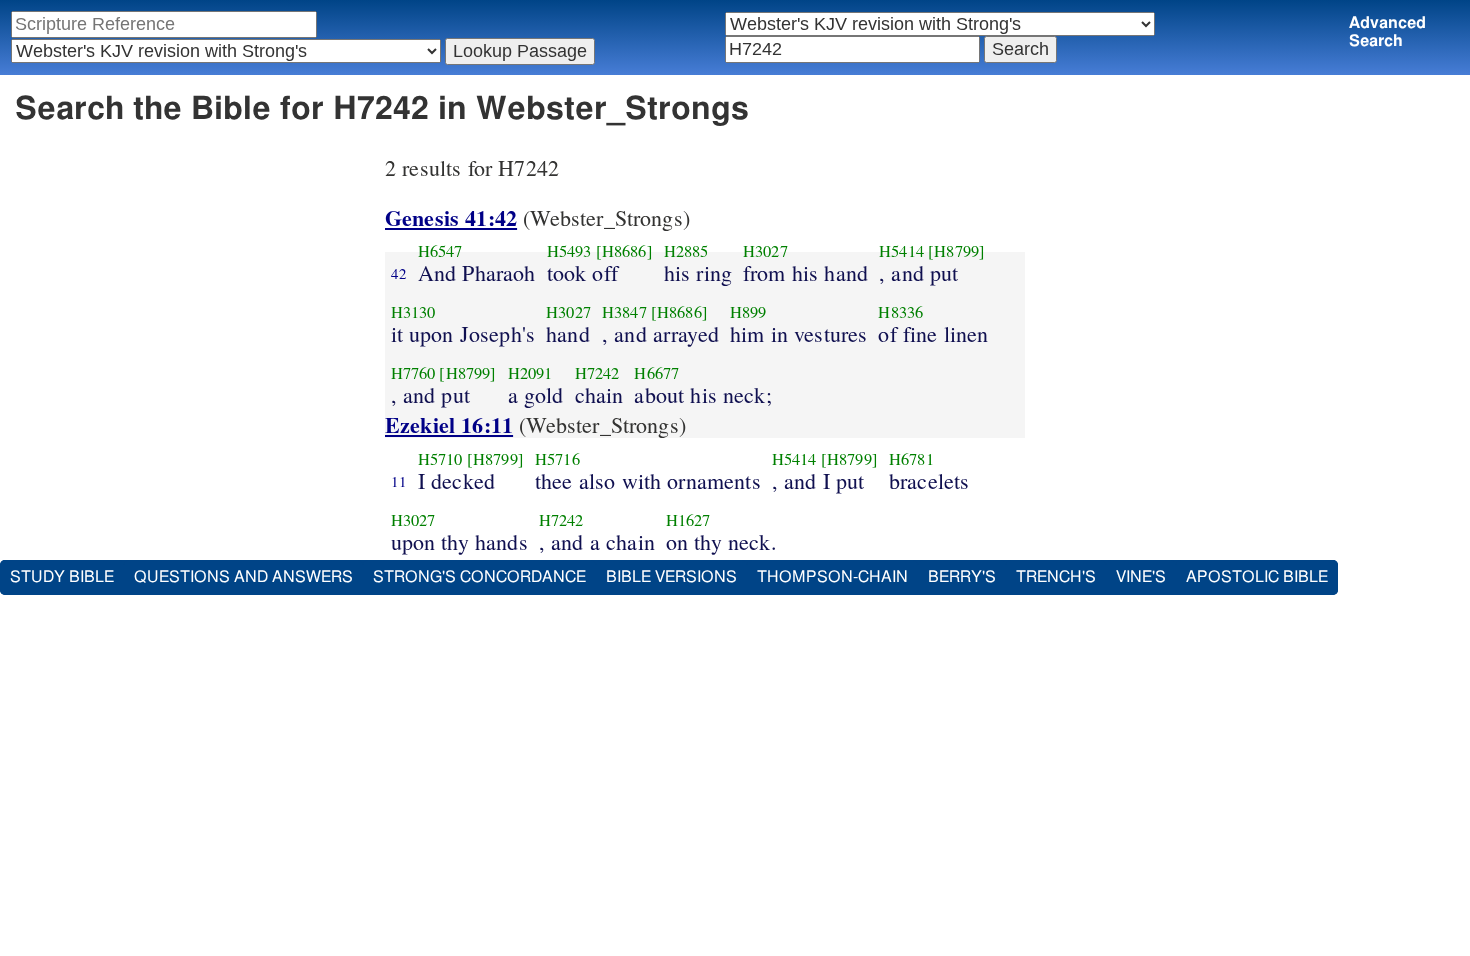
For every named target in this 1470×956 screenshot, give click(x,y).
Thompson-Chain (832, 577)
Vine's (1141, 577)
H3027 (765, 251)
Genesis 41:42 (451, 217)
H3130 (413, 312)
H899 (748, 312)
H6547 (440, 251)
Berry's (962, 577)
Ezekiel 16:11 (449, 424)
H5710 (440, 459)
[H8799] (956, 251)
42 (399, 273)
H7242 (597, 373)
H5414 (901, 251)
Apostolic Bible (1257, 577)
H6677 (656, 373)
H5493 (569, 251)
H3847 (624, 312)
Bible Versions (671, 577)
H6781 (911, 459)
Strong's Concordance (479, 577)
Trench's (1056, 577)
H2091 (530, 373)
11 (399, 481)
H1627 (688, 520)
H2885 (686, 251)
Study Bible (62, 577)
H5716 (557, 459)
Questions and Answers (243, 577)
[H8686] (624, 251)
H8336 (900, 312)
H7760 (413, 373)
